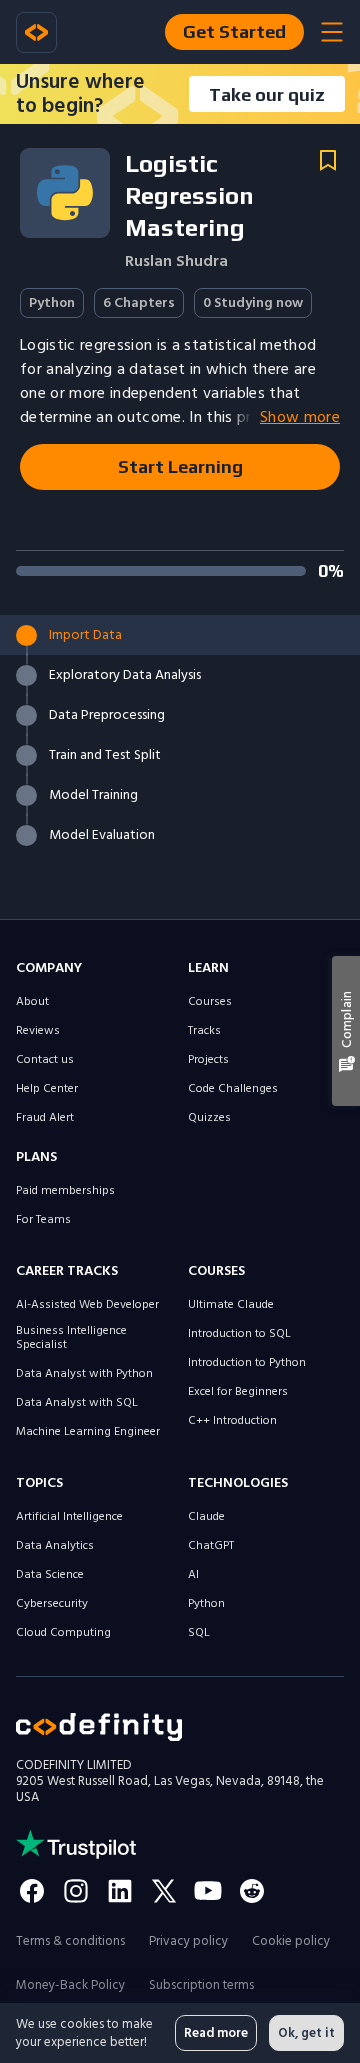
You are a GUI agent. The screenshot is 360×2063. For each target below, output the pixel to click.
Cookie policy (291, 1941)
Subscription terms (201, 1985)
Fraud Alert (45, 1118)
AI (193, 1575)
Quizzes (209, 1118)
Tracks (204, 1031)
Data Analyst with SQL (77, 1403)
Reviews (38, 1031)
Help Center (47, 1089)
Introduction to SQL (239, 1334)
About (32, 1002)
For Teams (43, 1220)
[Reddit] (252, 1891)
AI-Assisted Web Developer (87, 1305)
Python (206, 1604)
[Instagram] (76, 1891)
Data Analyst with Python (84, 1374)
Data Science (50, 1575)
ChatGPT (211, 1546)
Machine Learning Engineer (88, 1432)
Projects (208, 1060)
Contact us (45, 1060)
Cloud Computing (63, 1633)
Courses (210, 1002)
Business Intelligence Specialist (71, 1338)
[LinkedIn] (120, 1891)
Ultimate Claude (231, 1305)
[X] (164, 1891)
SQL (199, 1633)
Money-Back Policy (70, 1985)
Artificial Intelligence (69, 1517)
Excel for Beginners (238, 1392)
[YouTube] (208, 1891)
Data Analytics (55, 1546)
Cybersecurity (52, 1604)
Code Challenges (233, 1089)
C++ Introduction (232, 1421)
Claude (206, 1517)
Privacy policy (188, 1941)
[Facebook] (32, 1891)
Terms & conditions (70, 1941)
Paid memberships (65, 1191)
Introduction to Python (247, 1363)
